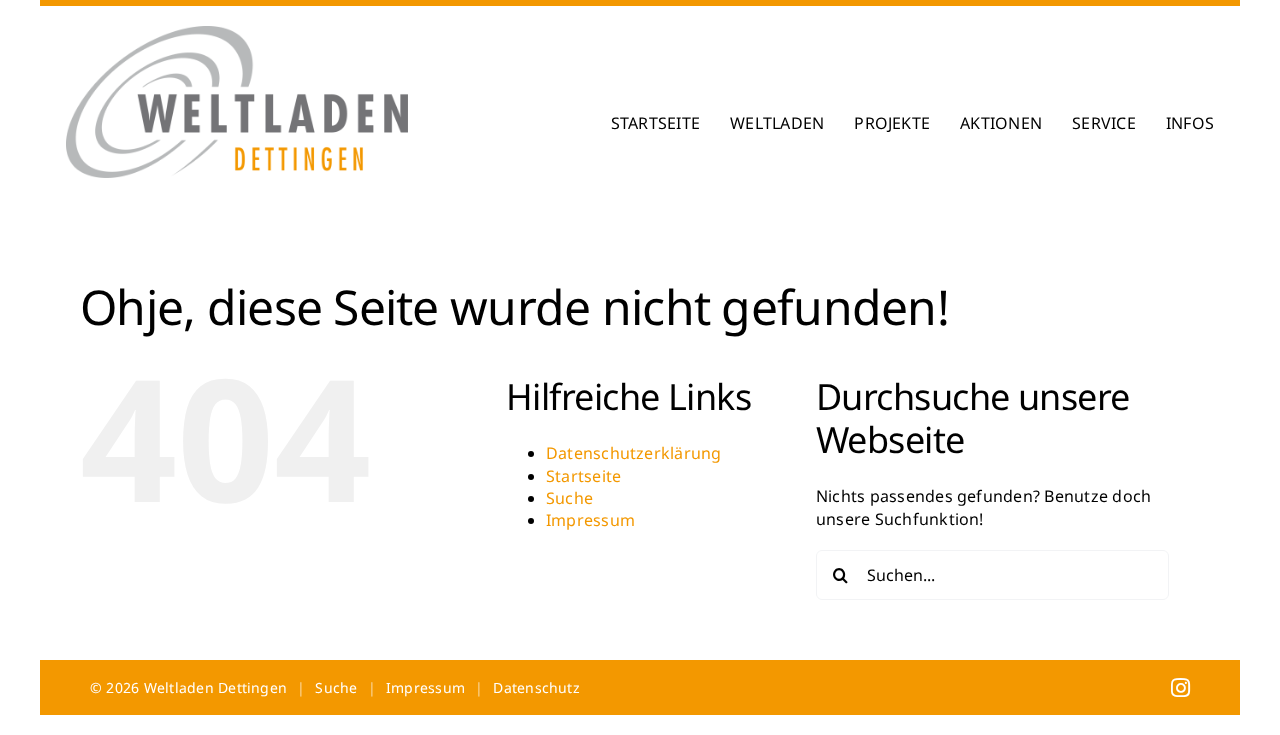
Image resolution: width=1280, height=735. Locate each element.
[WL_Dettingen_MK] (237, 34)
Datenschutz (536, 687)
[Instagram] (1180, 687)
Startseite (583, 476)
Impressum (590, 520)
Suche (569, 498)
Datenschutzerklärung (634, 453)
